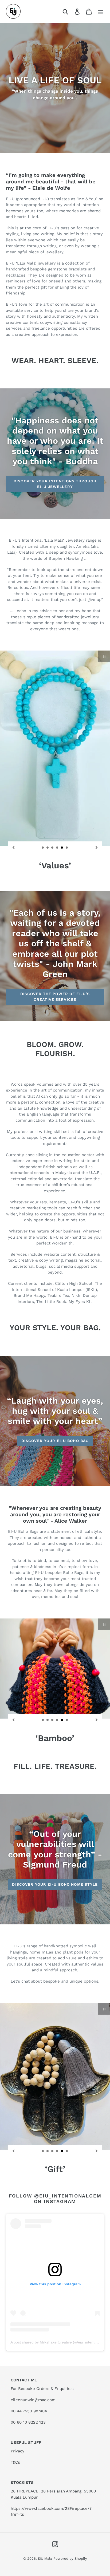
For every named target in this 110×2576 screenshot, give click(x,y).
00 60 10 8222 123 (28, 2422)
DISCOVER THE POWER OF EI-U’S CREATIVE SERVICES (55, 997)
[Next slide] (96, 847)
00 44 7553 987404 (29, 2411)
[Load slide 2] (48, 848)
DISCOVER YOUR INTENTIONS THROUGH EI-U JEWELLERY (55, 484)
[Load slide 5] (62, 848)
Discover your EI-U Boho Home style (55, 1884)
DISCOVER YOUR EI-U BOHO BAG (55, 1441)
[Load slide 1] (43, 848)
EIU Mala (45, 2559)
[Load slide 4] (57, 848)
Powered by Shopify (70, 2559)
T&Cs (15, 2462)
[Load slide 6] (67, 848)
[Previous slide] (14, 847)
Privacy (17, 2451)
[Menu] (101, 11)
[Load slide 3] (53, 848)
